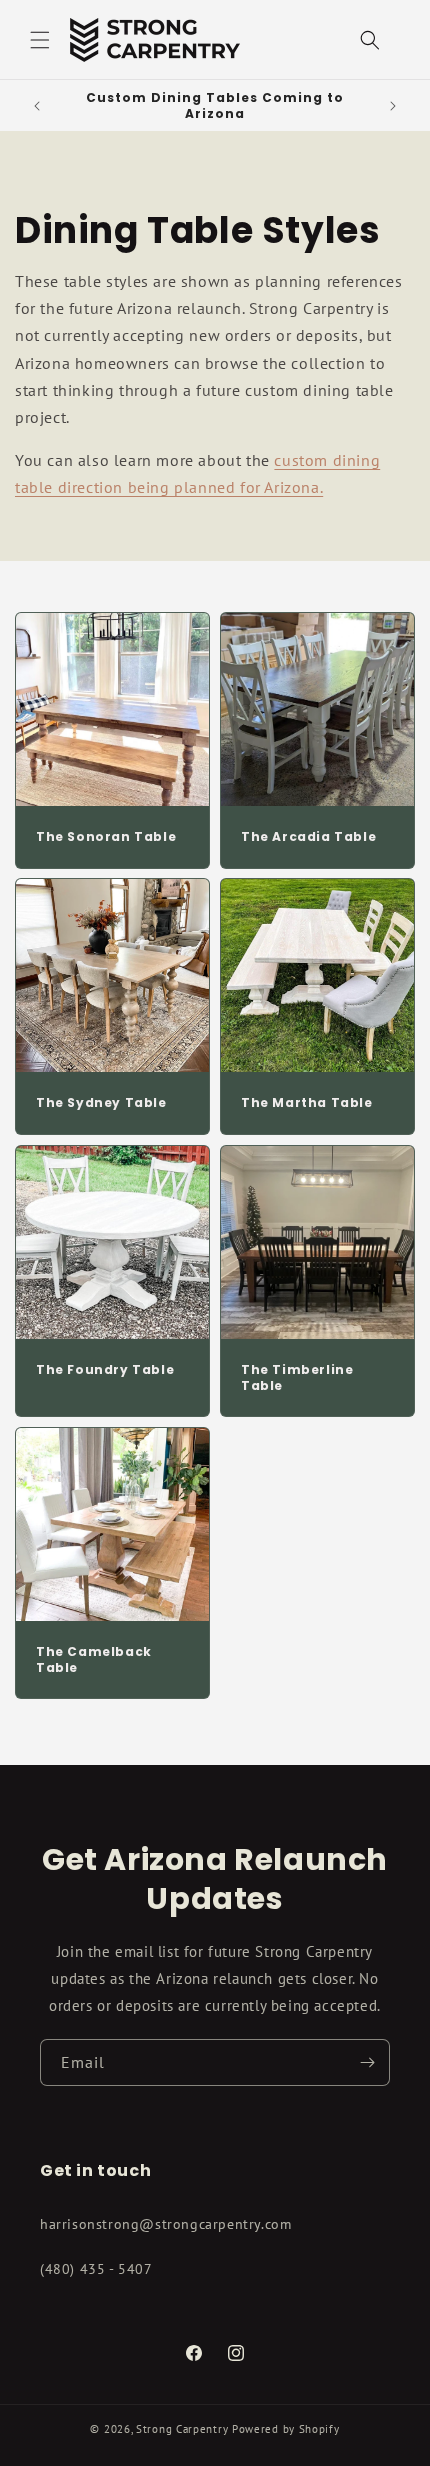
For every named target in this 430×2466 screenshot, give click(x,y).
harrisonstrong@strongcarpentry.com (165, 2224)
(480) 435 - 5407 (96, 2269)
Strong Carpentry (182, 2429)
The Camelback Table (94, 1659)
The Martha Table (307, 1103)
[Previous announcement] (37, 106)
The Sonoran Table (106, 837)
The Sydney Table (101, 1103)
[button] (40, 40)
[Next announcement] (393, 106)
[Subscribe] (367, 2062)
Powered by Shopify (286, 2429)
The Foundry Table (105, 1370)
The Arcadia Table (308, 837)
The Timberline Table (297, 1377)
